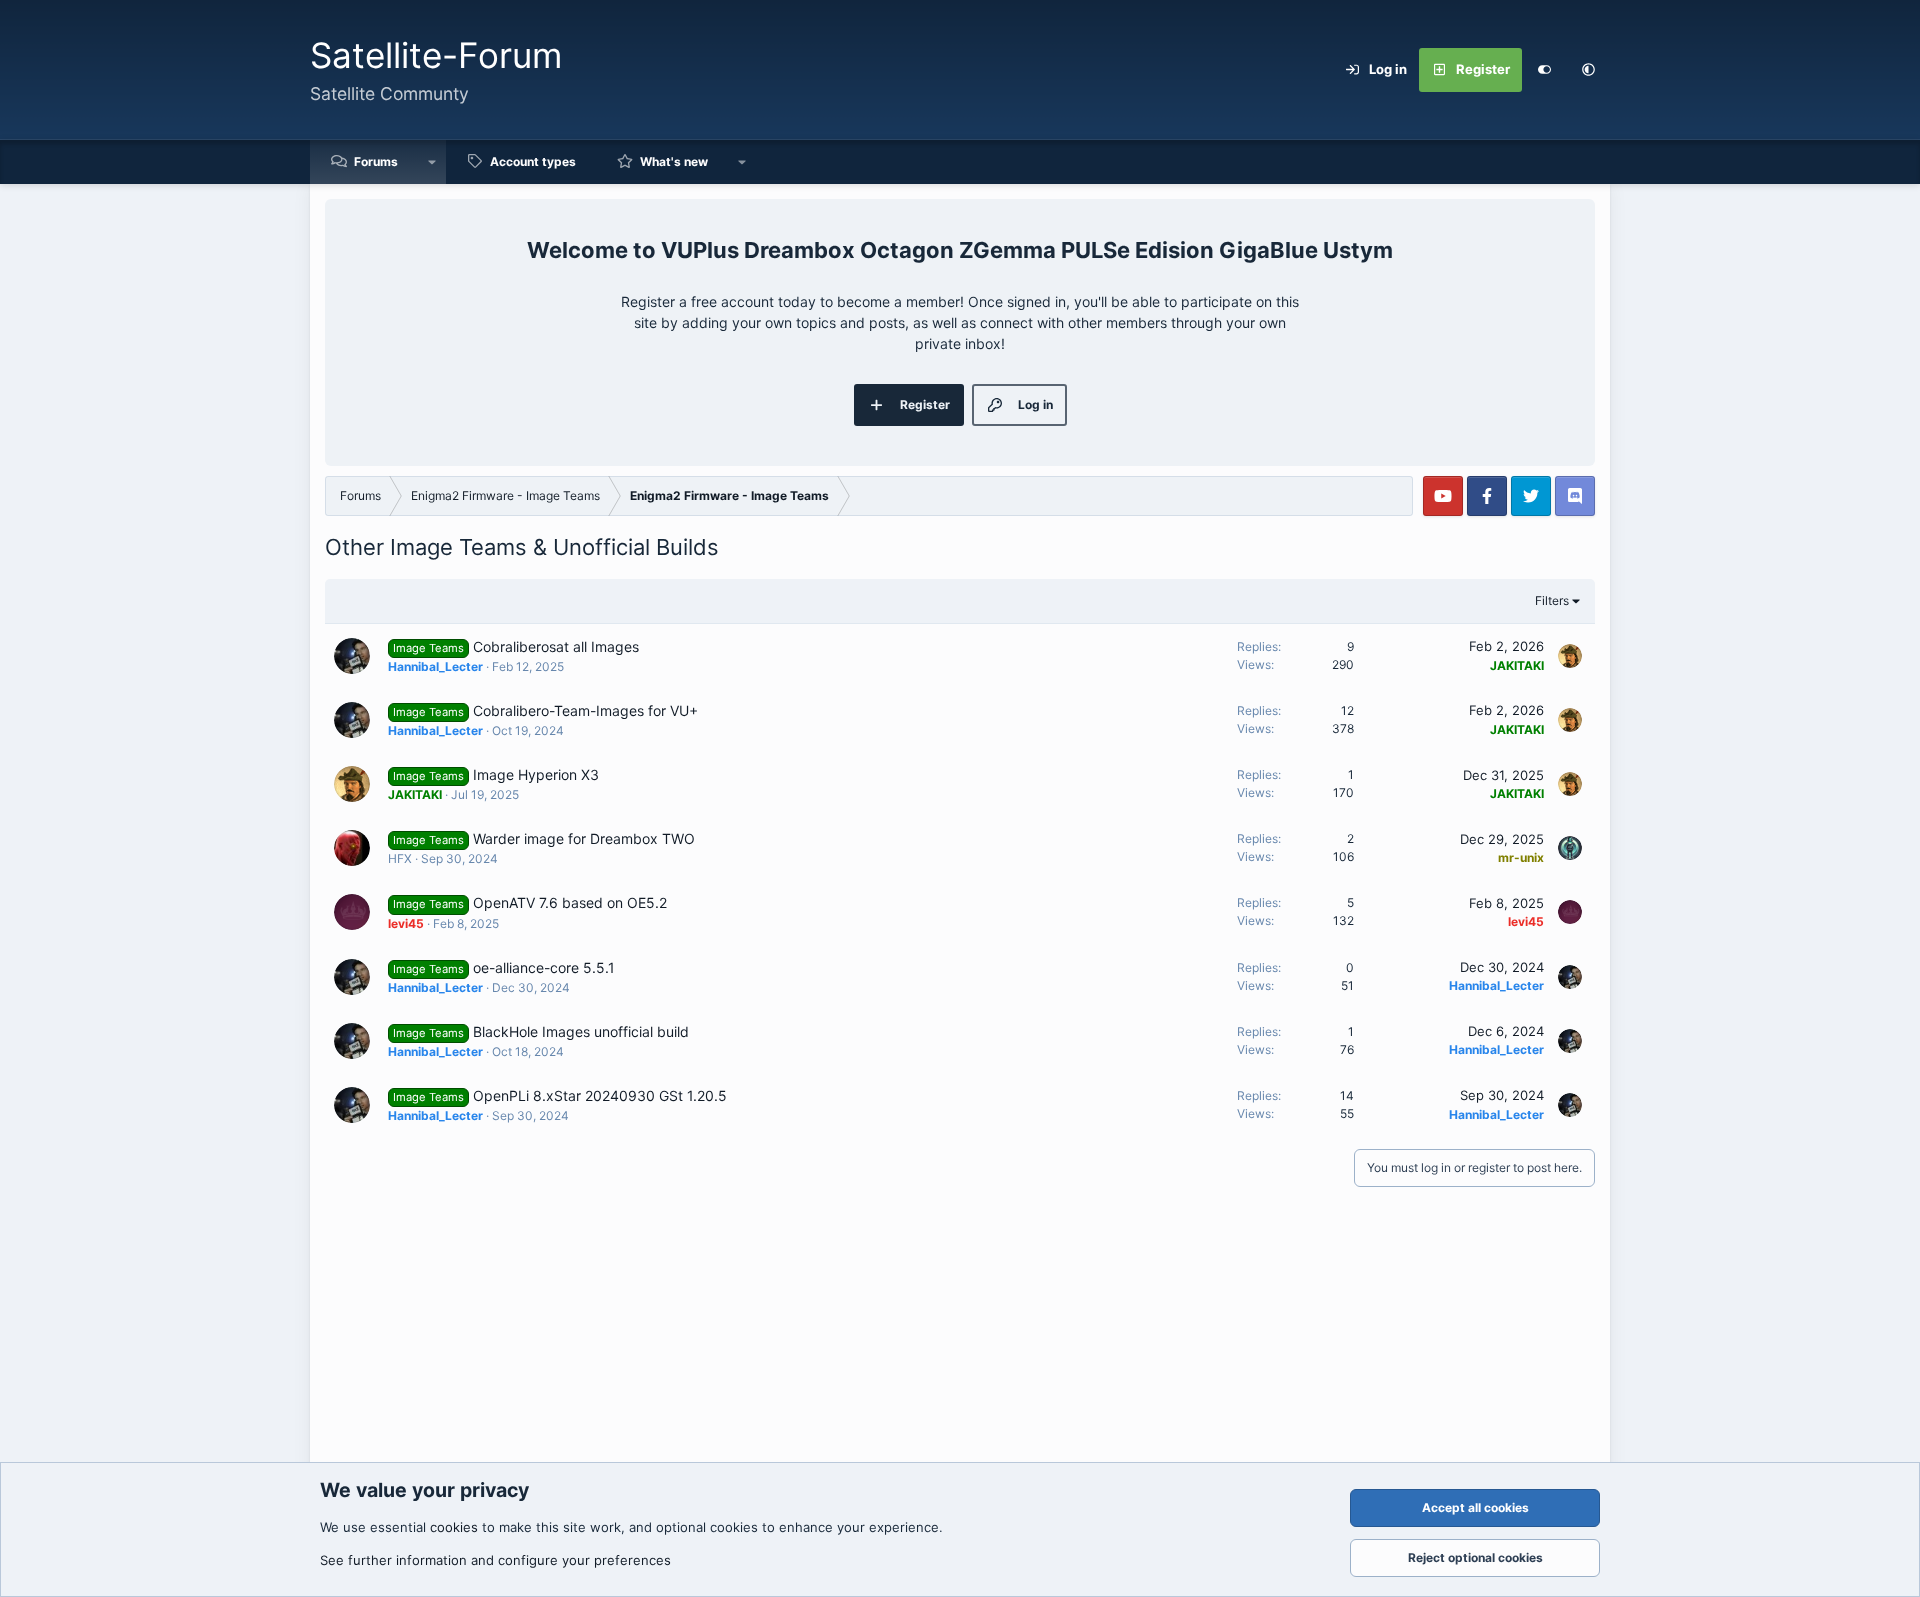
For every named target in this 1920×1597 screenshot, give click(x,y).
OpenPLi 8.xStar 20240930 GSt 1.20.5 (600, 1095)
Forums (376, 161)
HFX (400, 858)
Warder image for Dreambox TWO (584, 838)
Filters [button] (1552, 600)
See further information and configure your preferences (495, 1560)
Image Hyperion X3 (536, 774)
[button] (1588, 70)
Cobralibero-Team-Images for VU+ (585, 710)
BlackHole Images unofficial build (581, 1031)
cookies (454, 1527)
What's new (674, 161)
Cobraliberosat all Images (556, 646)
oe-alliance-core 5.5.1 (544, 967)
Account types (533, 161)
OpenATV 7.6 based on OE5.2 (570, 902)
